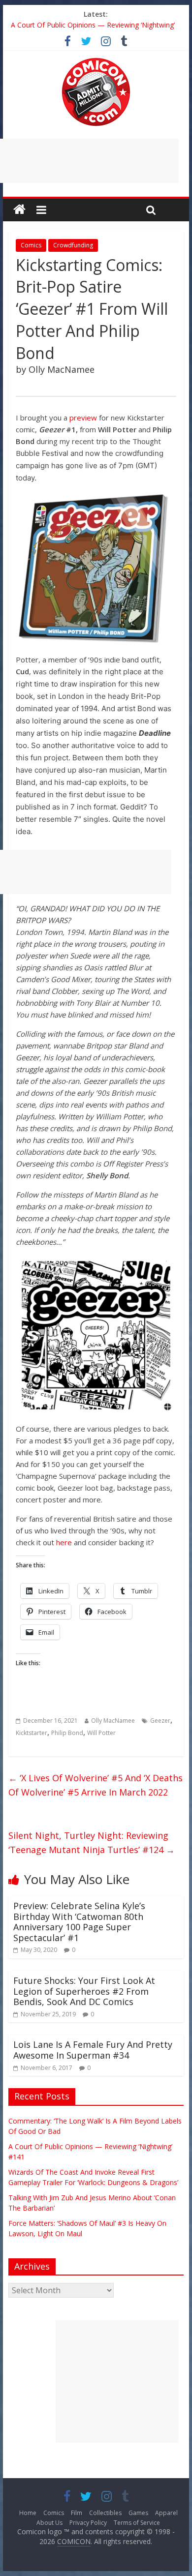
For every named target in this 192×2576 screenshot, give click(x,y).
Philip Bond (67, 1733)
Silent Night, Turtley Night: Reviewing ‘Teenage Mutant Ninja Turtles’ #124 (92, 1842)
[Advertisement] (117, 2381)
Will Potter (101, 1733)
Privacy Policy (88, 2523)
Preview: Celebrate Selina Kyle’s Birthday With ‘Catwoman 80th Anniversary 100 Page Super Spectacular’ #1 (79, 1922)
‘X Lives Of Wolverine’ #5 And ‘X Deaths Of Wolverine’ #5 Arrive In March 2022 (96, 1785)
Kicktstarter (32, 1733)
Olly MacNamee (113, 1721)
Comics (31, 245)
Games (138, 2513)
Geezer (160, 1721)
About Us (49, 2523)
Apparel (166, 2513)
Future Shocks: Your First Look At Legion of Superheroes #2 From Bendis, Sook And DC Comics (84, 1991)
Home (28, 2513)
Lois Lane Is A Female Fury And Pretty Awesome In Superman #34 (93, 2050)
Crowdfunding (73, 245)
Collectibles (105, 2513)
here (64, 1542)
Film (77, 2513)
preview (83, 418)
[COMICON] (96, 61)
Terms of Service (137, 2523)
